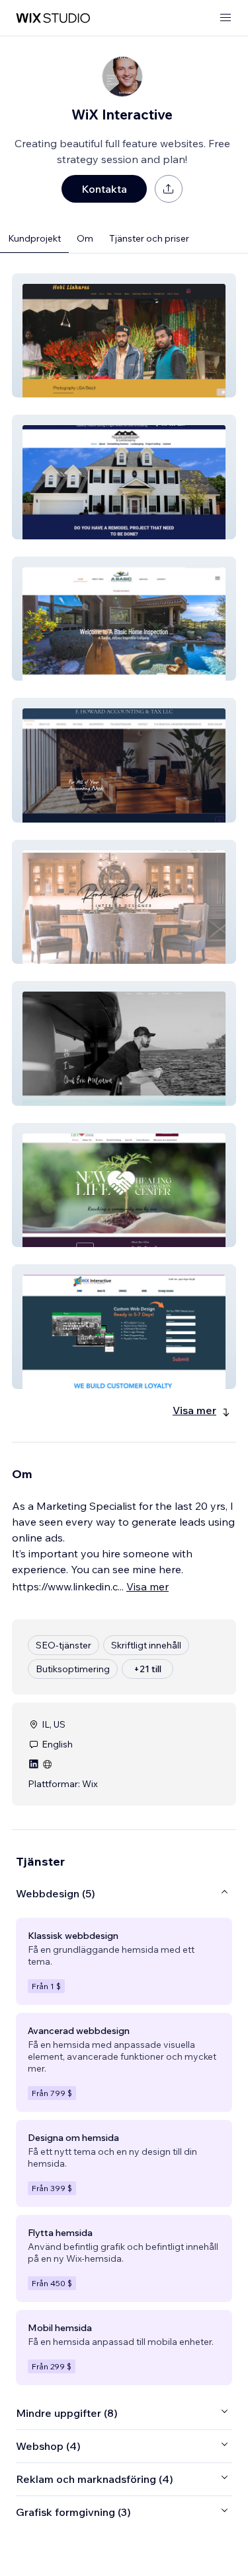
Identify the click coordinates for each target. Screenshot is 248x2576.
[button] (124, 335)
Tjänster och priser (149, 238)
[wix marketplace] (53, 18)
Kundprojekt (34, 238)
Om (85, 238)
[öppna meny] (226, 18)
